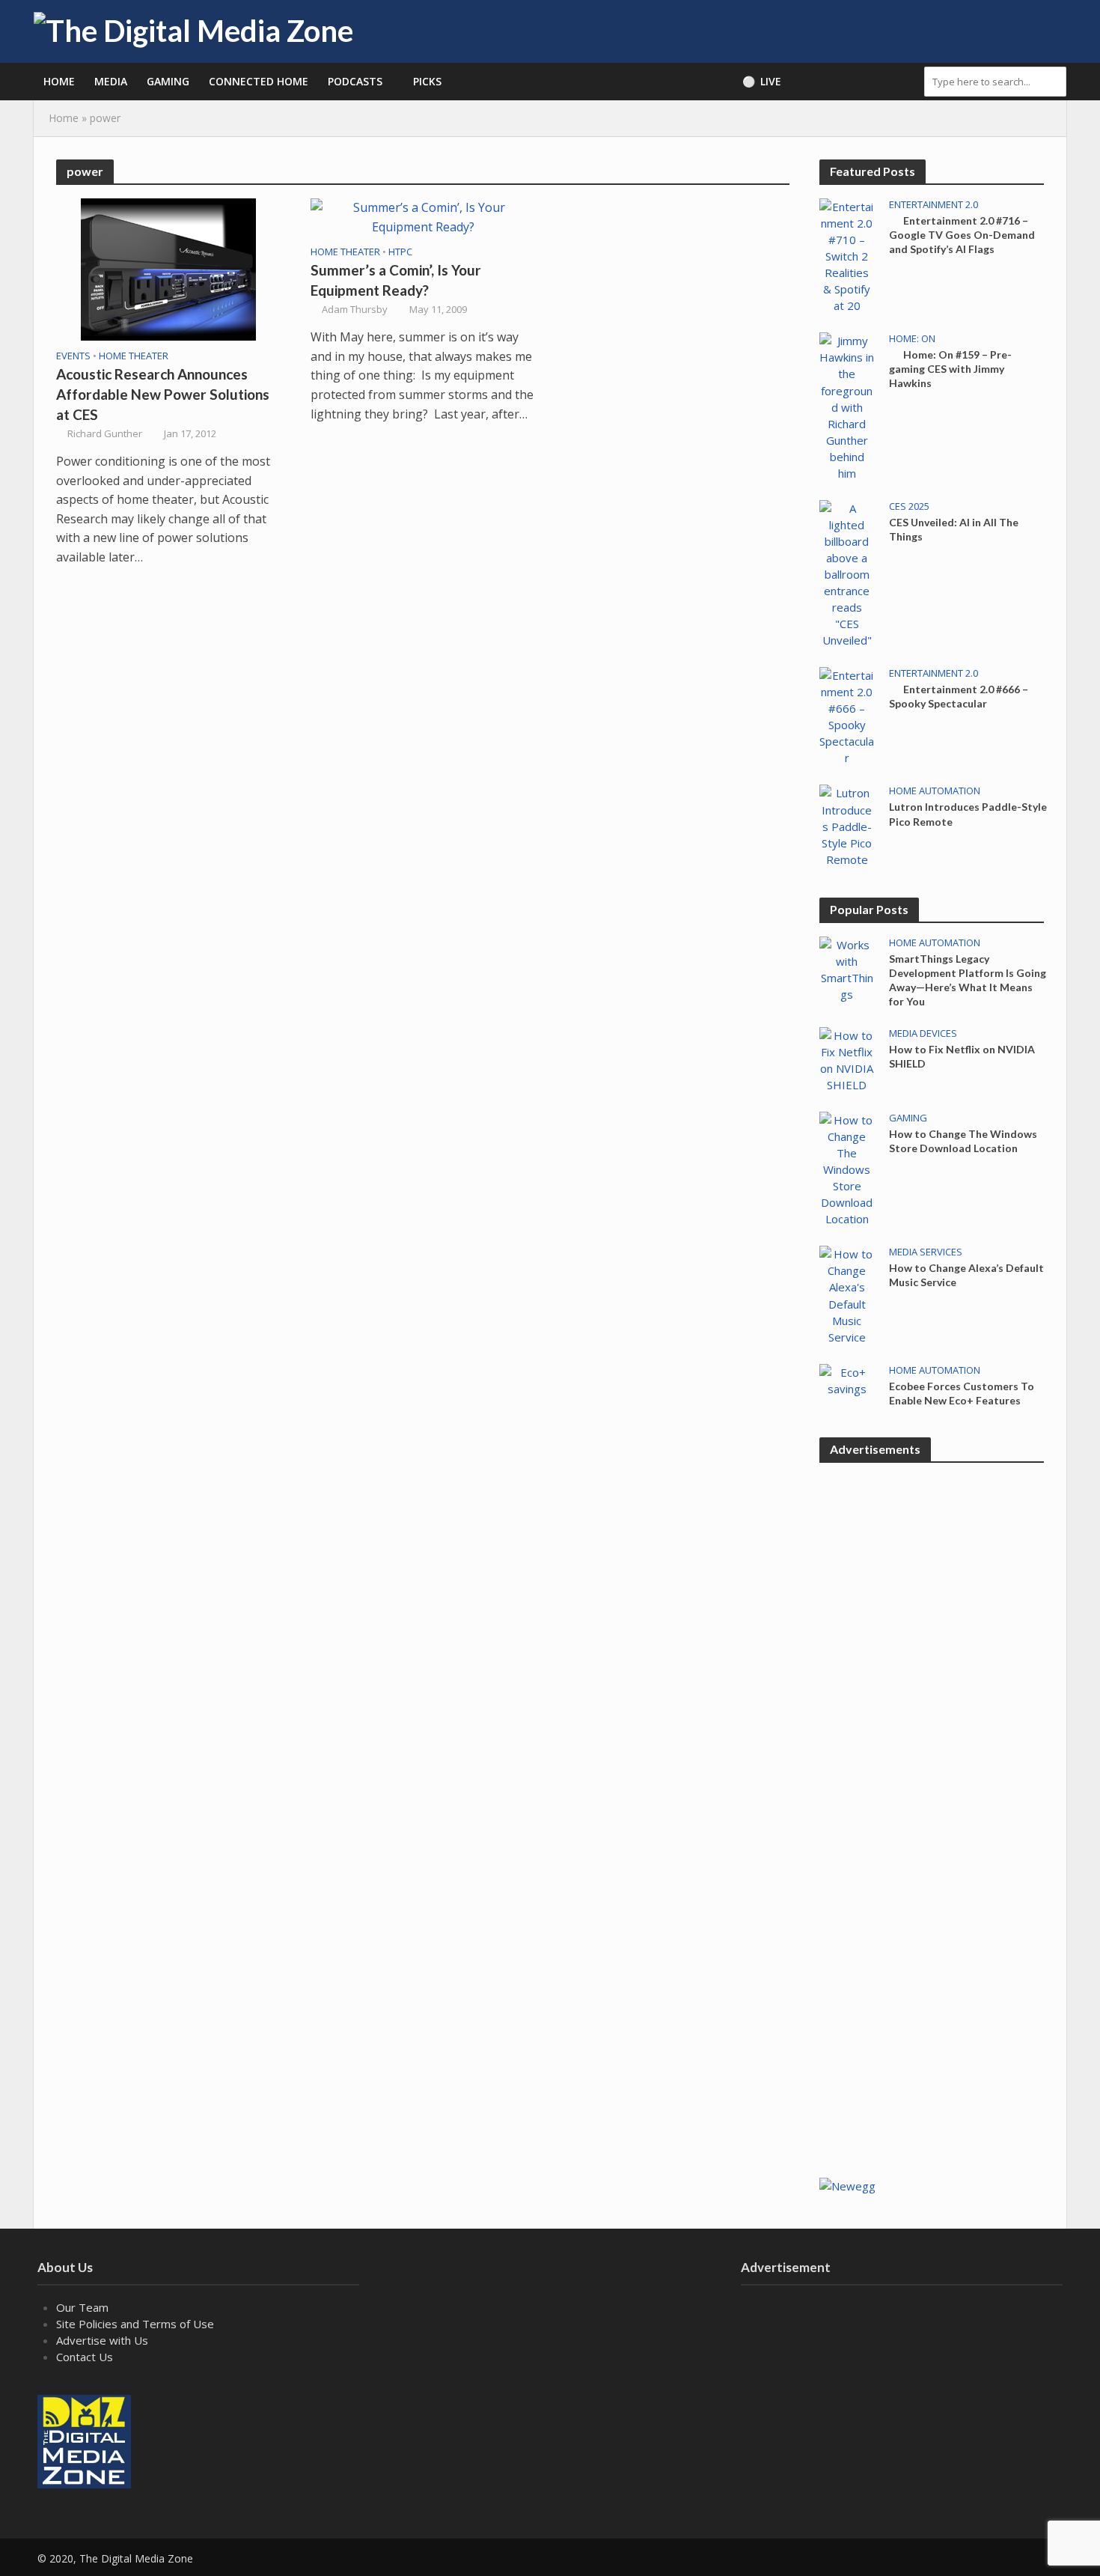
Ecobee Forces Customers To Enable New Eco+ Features (962, 1393)
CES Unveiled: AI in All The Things (954, 529)
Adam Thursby (355, 309)
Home (59, 81)
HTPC (400, 252)
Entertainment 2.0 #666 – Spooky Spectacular (959, 696)
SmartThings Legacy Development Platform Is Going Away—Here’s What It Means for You (968, 980)
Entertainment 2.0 (934, 205)
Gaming (168, 81)
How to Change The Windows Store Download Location (963, 1141)
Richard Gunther (105, 433)
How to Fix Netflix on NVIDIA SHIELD (962, 1056)
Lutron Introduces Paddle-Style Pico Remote (968, 814)
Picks (427, 81)
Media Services (926, 1252)
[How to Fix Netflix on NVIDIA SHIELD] (847, 1059)
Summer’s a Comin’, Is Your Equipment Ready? (396, 280)
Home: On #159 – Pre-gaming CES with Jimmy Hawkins (950, 369)
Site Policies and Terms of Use (135, 2324)
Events (73, 356)
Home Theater (134, 356)
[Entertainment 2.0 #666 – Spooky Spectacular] (847, 715)
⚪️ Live (762, 81)
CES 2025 (909, 506)
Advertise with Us (102, 2340)
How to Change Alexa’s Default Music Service (966, 1275)
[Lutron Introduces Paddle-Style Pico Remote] (847, 825)
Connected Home (259, 81)
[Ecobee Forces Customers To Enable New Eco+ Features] (847, 1379)
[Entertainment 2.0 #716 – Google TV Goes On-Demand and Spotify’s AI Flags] (847, 255)
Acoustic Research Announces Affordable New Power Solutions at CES (163, 394)
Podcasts (355, 81)
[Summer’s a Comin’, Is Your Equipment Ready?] (423, 216)
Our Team (82, 2307)
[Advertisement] (932, 1922)
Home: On (912, 339)
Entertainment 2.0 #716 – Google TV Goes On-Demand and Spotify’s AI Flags (962, 235)
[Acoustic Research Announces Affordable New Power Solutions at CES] (168, 268)
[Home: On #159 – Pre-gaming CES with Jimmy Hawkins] (847, 406)
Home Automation (935, 791)
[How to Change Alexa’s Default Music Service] (847, 1294)
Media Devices (923, 1033)
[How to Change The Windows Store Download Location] (847, 1168)
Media (111, 81)
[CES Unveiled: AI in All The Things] (847, 573)
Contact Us (85, 2357)
